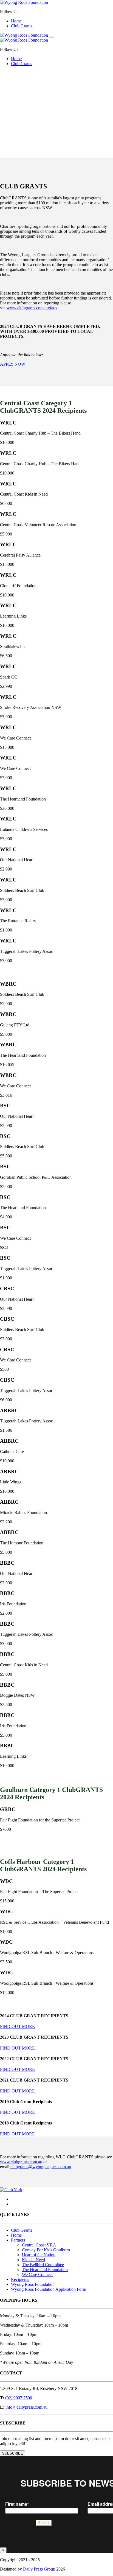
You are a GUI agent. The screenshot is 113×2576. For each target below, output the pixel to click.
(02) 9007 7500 (19, 2398)
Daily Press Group (39, 2569)
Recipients (20, 2279)
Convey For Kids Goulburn (46, 2250)
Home (16, 21)
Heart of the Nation (39, 2255)
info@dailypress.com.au (26, 2407)
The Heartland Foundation (45, 2270)
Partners (18, 2240)
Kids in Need (33, 2260)
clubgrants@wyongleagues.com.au (41, 2167)
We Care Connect (37, 2274)
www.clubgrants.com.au (21, 2162)
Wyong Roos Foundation (33, 2284)
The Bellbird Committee (43, 2265)
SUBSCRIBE (13, 2453)
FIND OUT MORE (17, 2026)
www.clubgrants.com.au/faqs (32, 308)
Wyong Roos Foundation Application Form (49, 2289)
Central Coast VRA (39, 2245)
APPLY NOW (13, 364)
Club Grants (22, 26)
